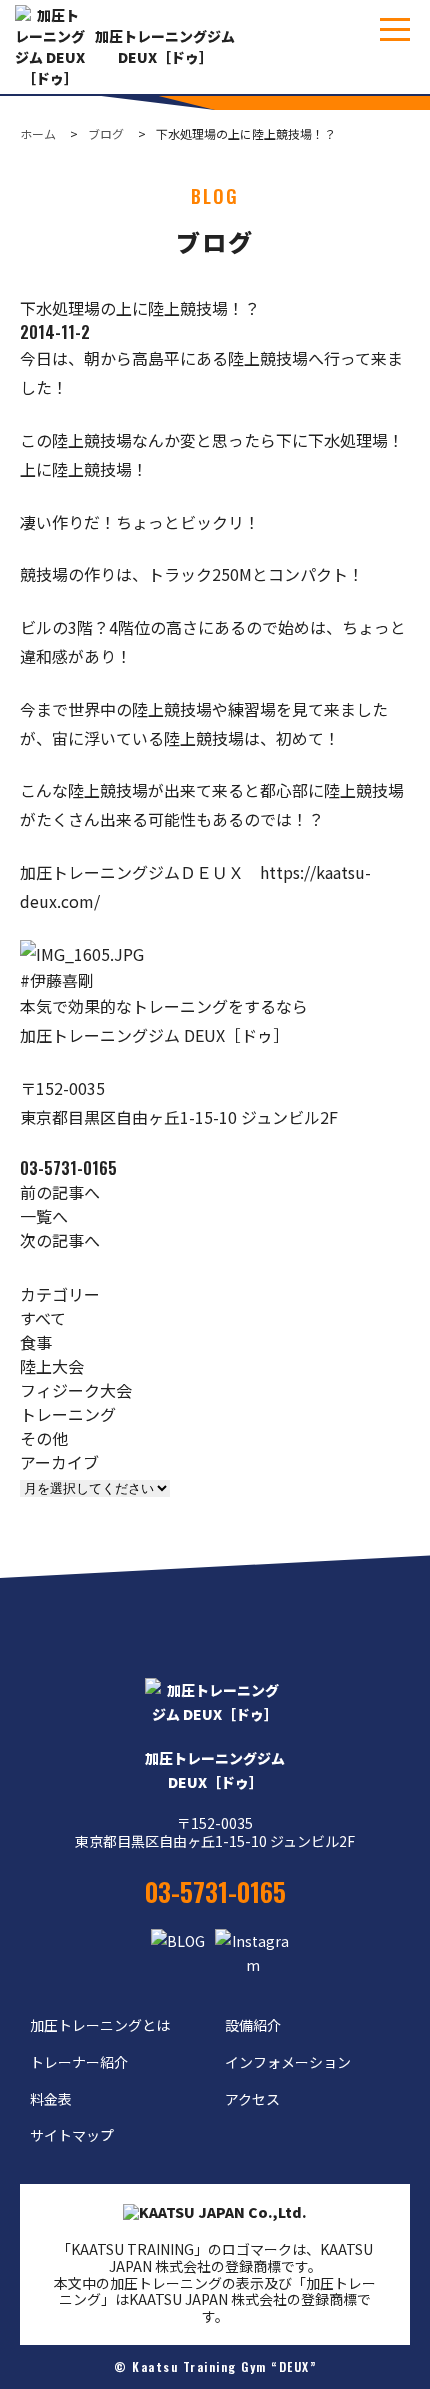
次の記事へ (60, 1240)
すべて (43, 1318)
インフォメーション (288, 2062)
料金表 (51, 2099)
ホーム (38, 133)
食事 (36, 1342)
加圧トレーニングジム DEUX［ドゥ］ (165, 46)
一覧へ (44, 1216)
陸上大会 (52, 1366)
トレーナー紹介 (79, 2062)
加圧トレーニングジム (215, 1770)
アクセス (252, 2099)
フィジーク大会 (76, 1390)
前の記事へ (60, 1192)
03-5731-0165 (68, 1168)
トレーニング (68, 1414)
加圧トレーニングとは (100, 2025)
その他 (44, 1438)
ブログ (106, 133)
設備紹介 (253, 2025)
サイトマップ (72, 2135)
